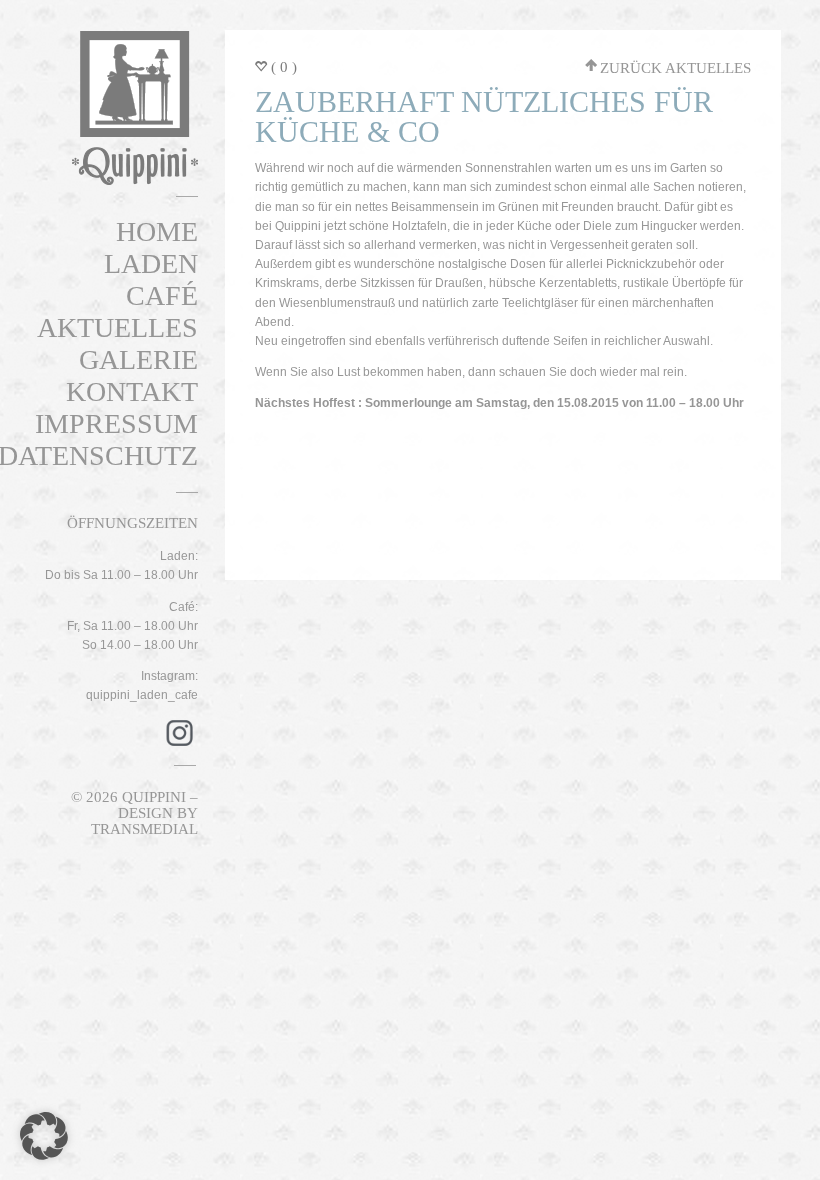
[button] (44, 1136)
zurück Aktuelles (675, 68)
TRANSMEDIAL (144, 829)
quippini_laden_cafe (142, 695)
